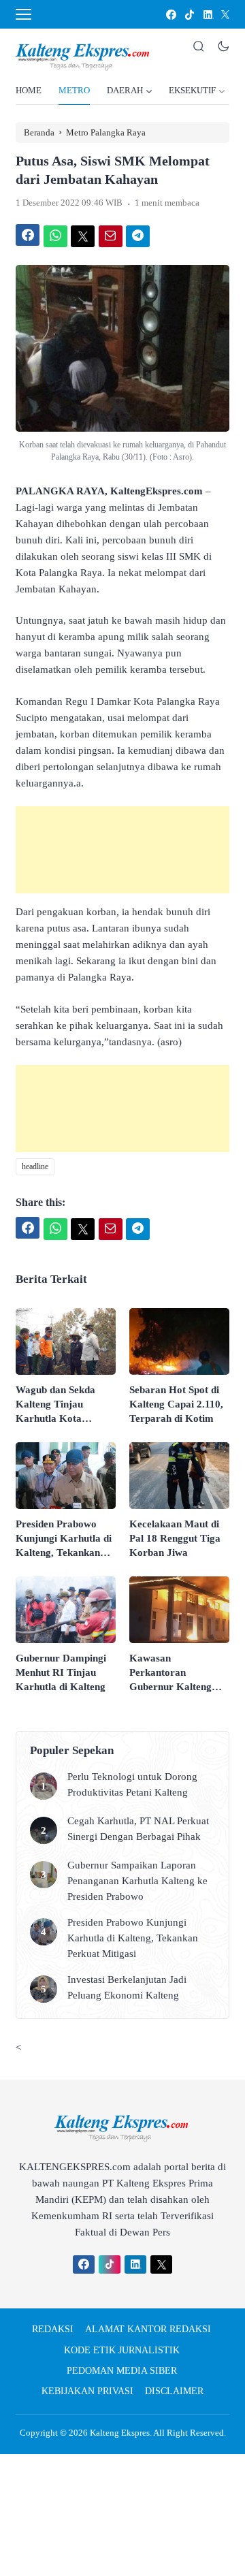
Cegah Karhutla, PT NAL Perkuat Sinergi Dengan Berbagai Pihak (138, 1829)
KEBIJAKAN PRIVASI (87, 2391)
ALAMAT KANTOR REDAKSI (148, 2329)
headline (35, 1166)
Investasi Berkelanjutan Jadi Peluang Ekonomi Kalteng (127, 1987)
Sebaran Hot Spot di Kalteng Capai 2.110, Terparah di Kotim (176, 1404)
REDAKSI (53, 2329)
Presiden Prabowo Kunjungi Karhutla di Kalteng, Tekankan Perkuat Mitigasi (64, 1539)
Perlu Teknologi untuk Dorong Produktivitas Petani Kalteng (132, 1784)
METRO (74, 90)
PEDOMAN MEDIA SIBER (122, 2371)
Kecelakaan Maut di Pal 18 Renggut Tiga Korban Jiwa (175, 1538)
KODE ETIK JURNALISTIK (122, 2350)
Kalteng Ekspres (120, 2433)
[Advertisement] (122, 850)
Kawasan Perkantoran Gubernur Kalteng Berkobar (170, 1673)
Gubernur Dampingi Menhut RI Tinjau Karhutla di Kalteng (61, 1672)
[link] (170, 15)
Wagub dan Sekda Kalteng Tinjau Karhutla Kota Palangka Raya (55, 1405)
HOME (29, 90)
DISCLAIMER (174, 2391)
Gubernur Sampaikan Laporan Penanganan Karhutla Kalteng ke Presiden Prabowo (137, 1881)
